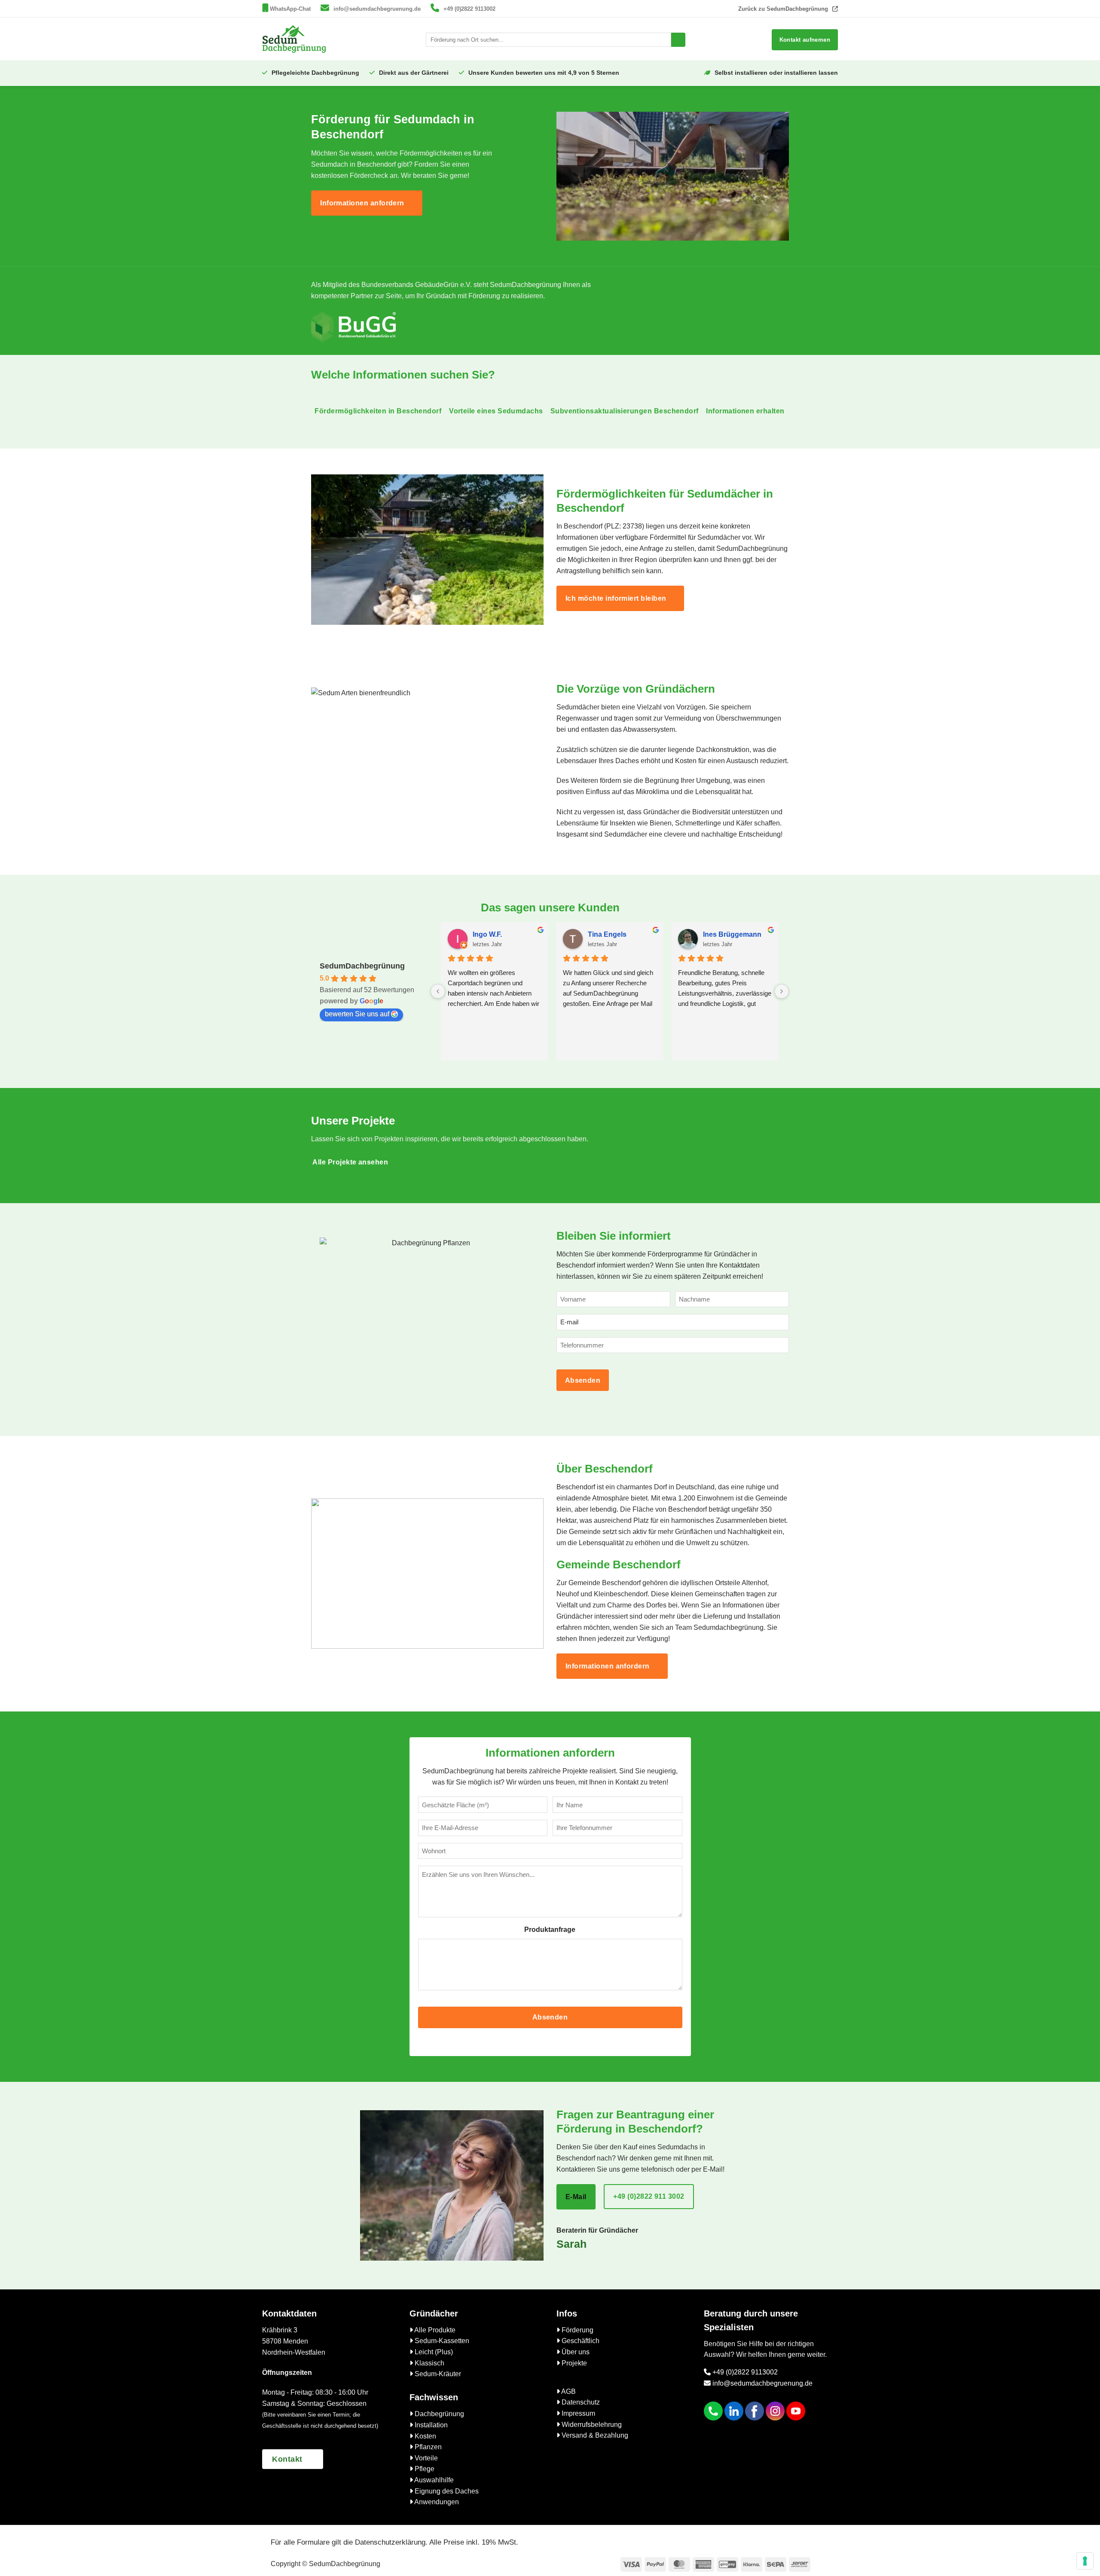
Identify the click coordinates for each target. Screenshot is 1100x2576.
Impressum (577, 2413)
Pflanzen (427, 2447)
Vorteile (425, 2458)
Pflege (424, 2469)
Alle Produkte (434, 2330)
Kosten (425, 2436)
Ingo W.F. (487, 934)
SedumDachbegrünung (362, 966)
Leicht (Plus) (433, 2352)
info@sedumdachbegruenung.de (377, 9)
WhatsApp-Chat (290, 9)
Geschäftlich (580, 2341)
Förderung (577, 2330)
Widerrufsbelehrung (591, 2425)
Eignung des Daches (446, 2491)
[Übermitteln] (678, 40)
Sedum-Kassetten (441, 2341)
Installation (430, 2425)
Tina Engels (607, 934)
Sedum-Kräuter (437, 2374)
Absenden (583, 1380)
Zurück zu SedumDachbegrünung (783, 9)
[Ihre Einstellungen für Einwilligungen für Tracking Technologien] (1085, 2561)
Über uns (575, 2352)
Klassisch (429, 2363)
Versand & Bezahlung (594, 2435)
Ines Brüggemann (732, 934)
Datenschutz (580, 2402)
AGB (568, 2391)
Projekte (573, 2363)
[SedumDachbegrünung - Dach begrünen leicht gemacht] (294, 39)
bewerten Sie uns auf (357, 1014)
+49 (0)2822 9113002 (469, 9)
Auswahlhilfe (433, 2480)
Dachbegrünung (438, 2414)
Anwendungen (436, 2502)
